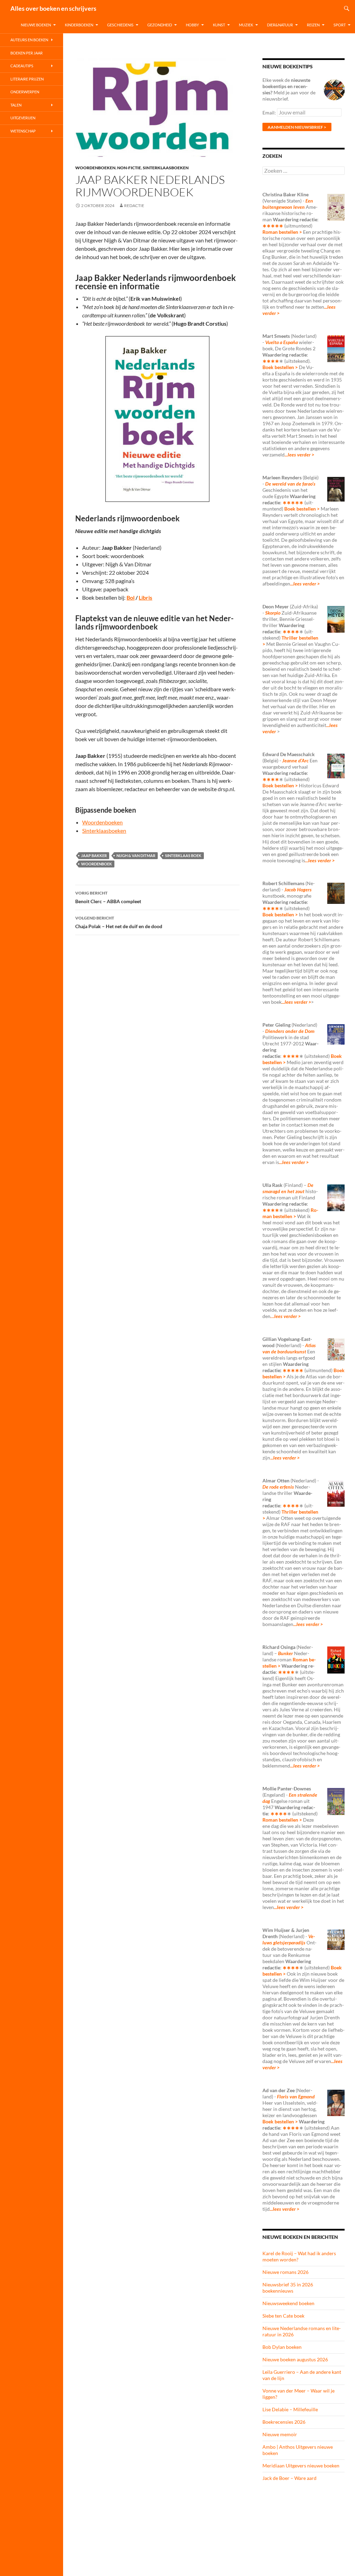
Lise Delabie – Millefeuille (290, 2409)
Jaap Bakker (94, 855)
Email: (270, 113)
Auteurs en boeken (29, 40)
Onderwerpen (25, 92)
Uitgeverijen (23, 118)
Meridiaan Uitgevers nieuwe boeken (301, 2466)
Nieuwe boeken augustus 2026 (295, 2359)
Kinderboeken (79, 25)
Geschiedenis (120, 25)
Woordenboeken (95, 168)
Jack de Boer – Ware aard (289, 2478)
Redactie (134, 206)
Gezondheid (160, 25)
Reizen (313, 25)
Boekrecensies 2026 (284, 2422)
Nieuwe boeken (36, 25)
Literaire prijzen (27, 79)
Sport (340, 25)
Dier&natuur (280, 25)
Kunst (219, 25)
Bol (131, 597)
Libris (145, 597)
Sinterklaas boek (183, 855)
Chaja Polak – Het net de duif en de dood (119, 922)
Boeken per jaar (27, 53)
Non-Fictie (129, 168)
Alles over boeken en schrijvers (53, 8)
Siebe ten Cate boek (283, 2316)
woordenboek (97, 864)
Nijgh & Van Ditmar (136, 855)
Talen (16, 105)
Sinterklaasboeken (166, 168)
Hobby (192, 25)
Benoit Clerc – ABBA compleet (108, 897)
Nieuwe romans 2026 (285, 2272)
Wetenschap (23, 131)
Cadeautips (22, 66)
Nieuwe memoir (280, 2434)
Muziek (246, 25)
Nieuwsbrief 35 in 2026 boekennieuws (288, 2288)
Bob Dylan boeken (282, 2347)
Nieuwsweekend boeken (288, 2303)
